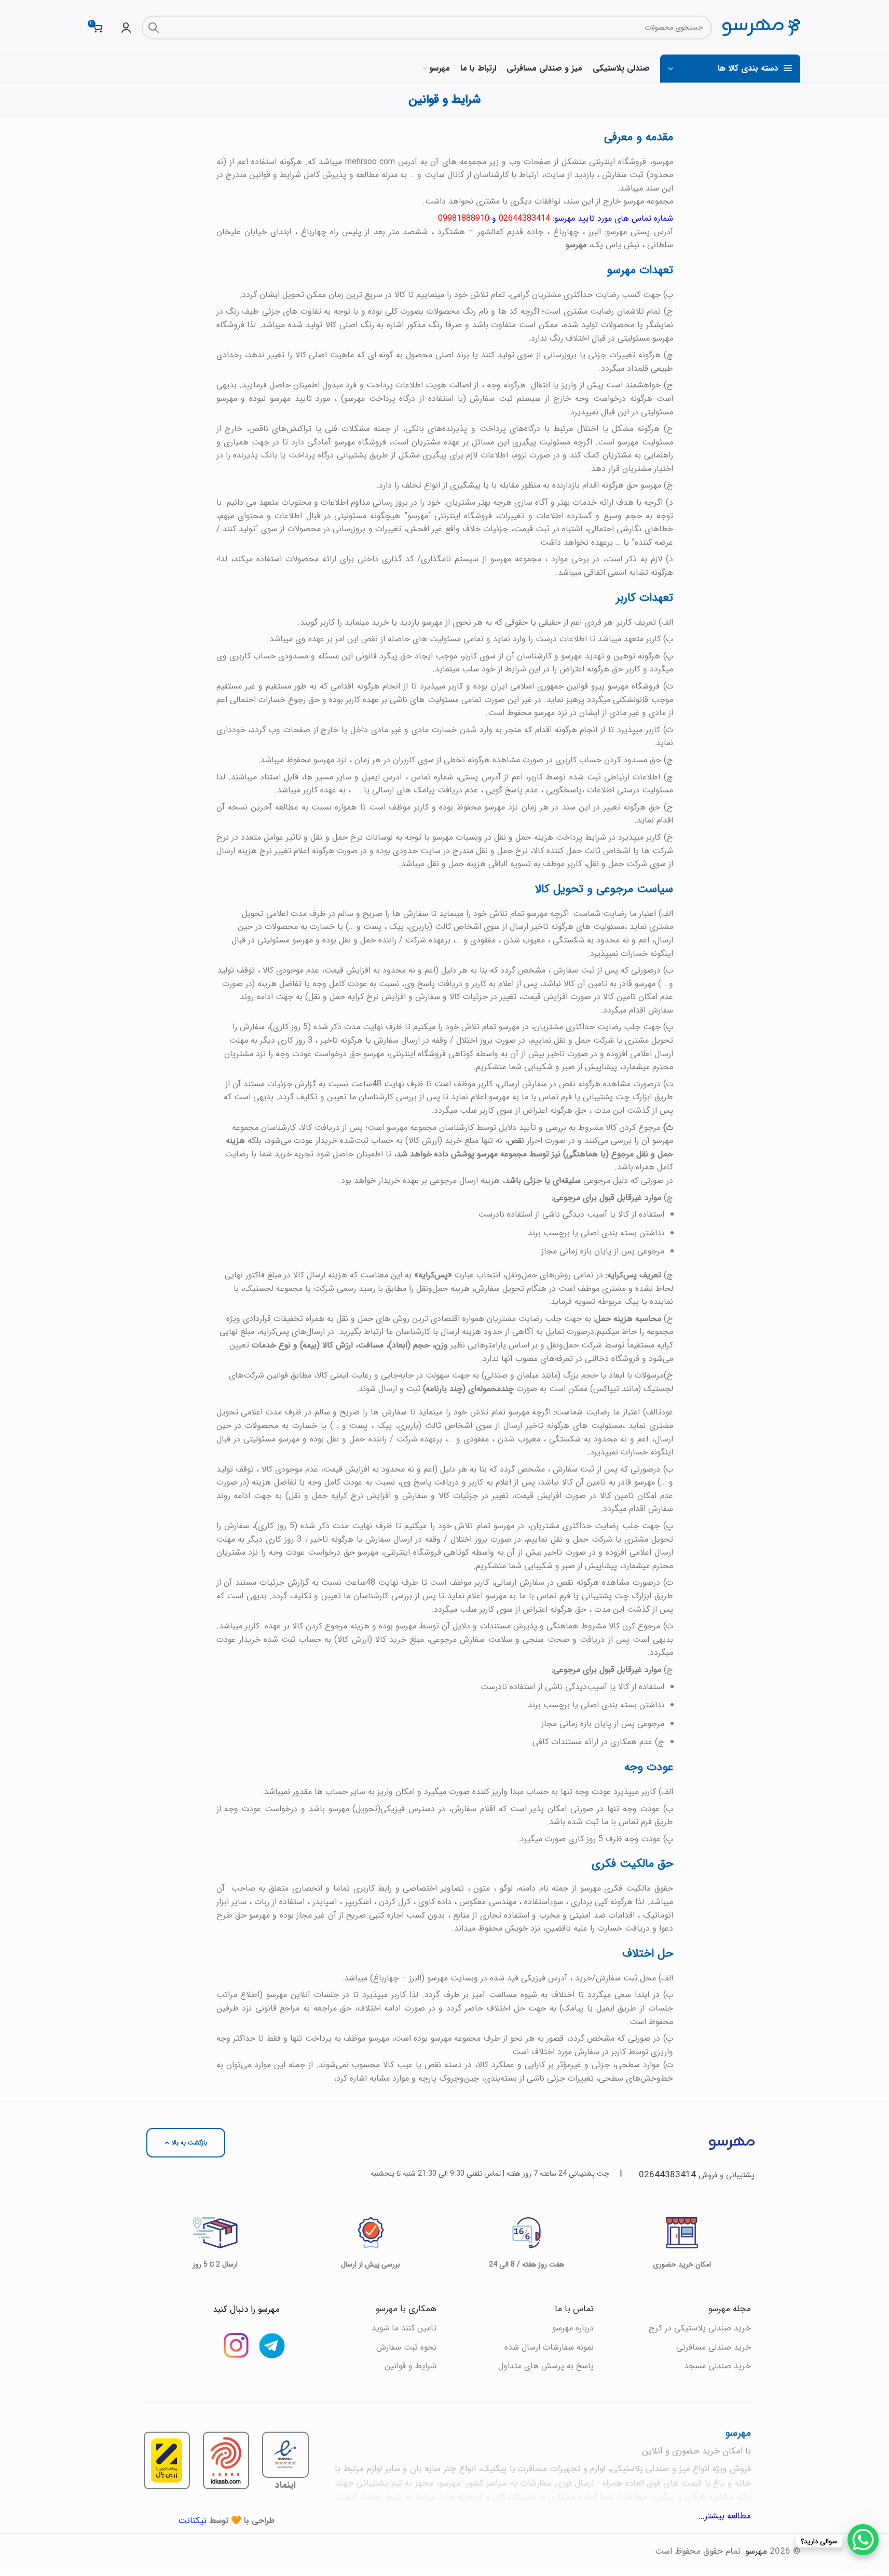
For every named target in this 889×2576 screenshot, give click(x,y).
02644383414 (667, 2175)
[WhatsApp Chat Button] (863, 2540)
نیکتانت (192, 2521)
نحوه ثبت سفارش (406, 2347)
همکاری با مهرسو (406, 2309)
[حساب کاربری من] (126, 28)
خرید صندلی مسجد (717, 2366)
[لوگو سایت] (761, 27)
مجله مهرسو (730, 2309)
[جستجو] (154, 28)
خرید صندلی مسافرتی (714, 2347)
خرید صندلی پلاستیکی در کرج (700, 2328)
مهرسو (756, 2551)
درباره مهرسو (573, 2328)
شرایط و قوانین (411, 2366)
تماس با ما (574, 2309)
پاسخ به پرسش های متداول (546, 2366)
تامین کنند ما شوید (404, 2328)
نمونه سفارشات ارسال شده (549, 2347)
